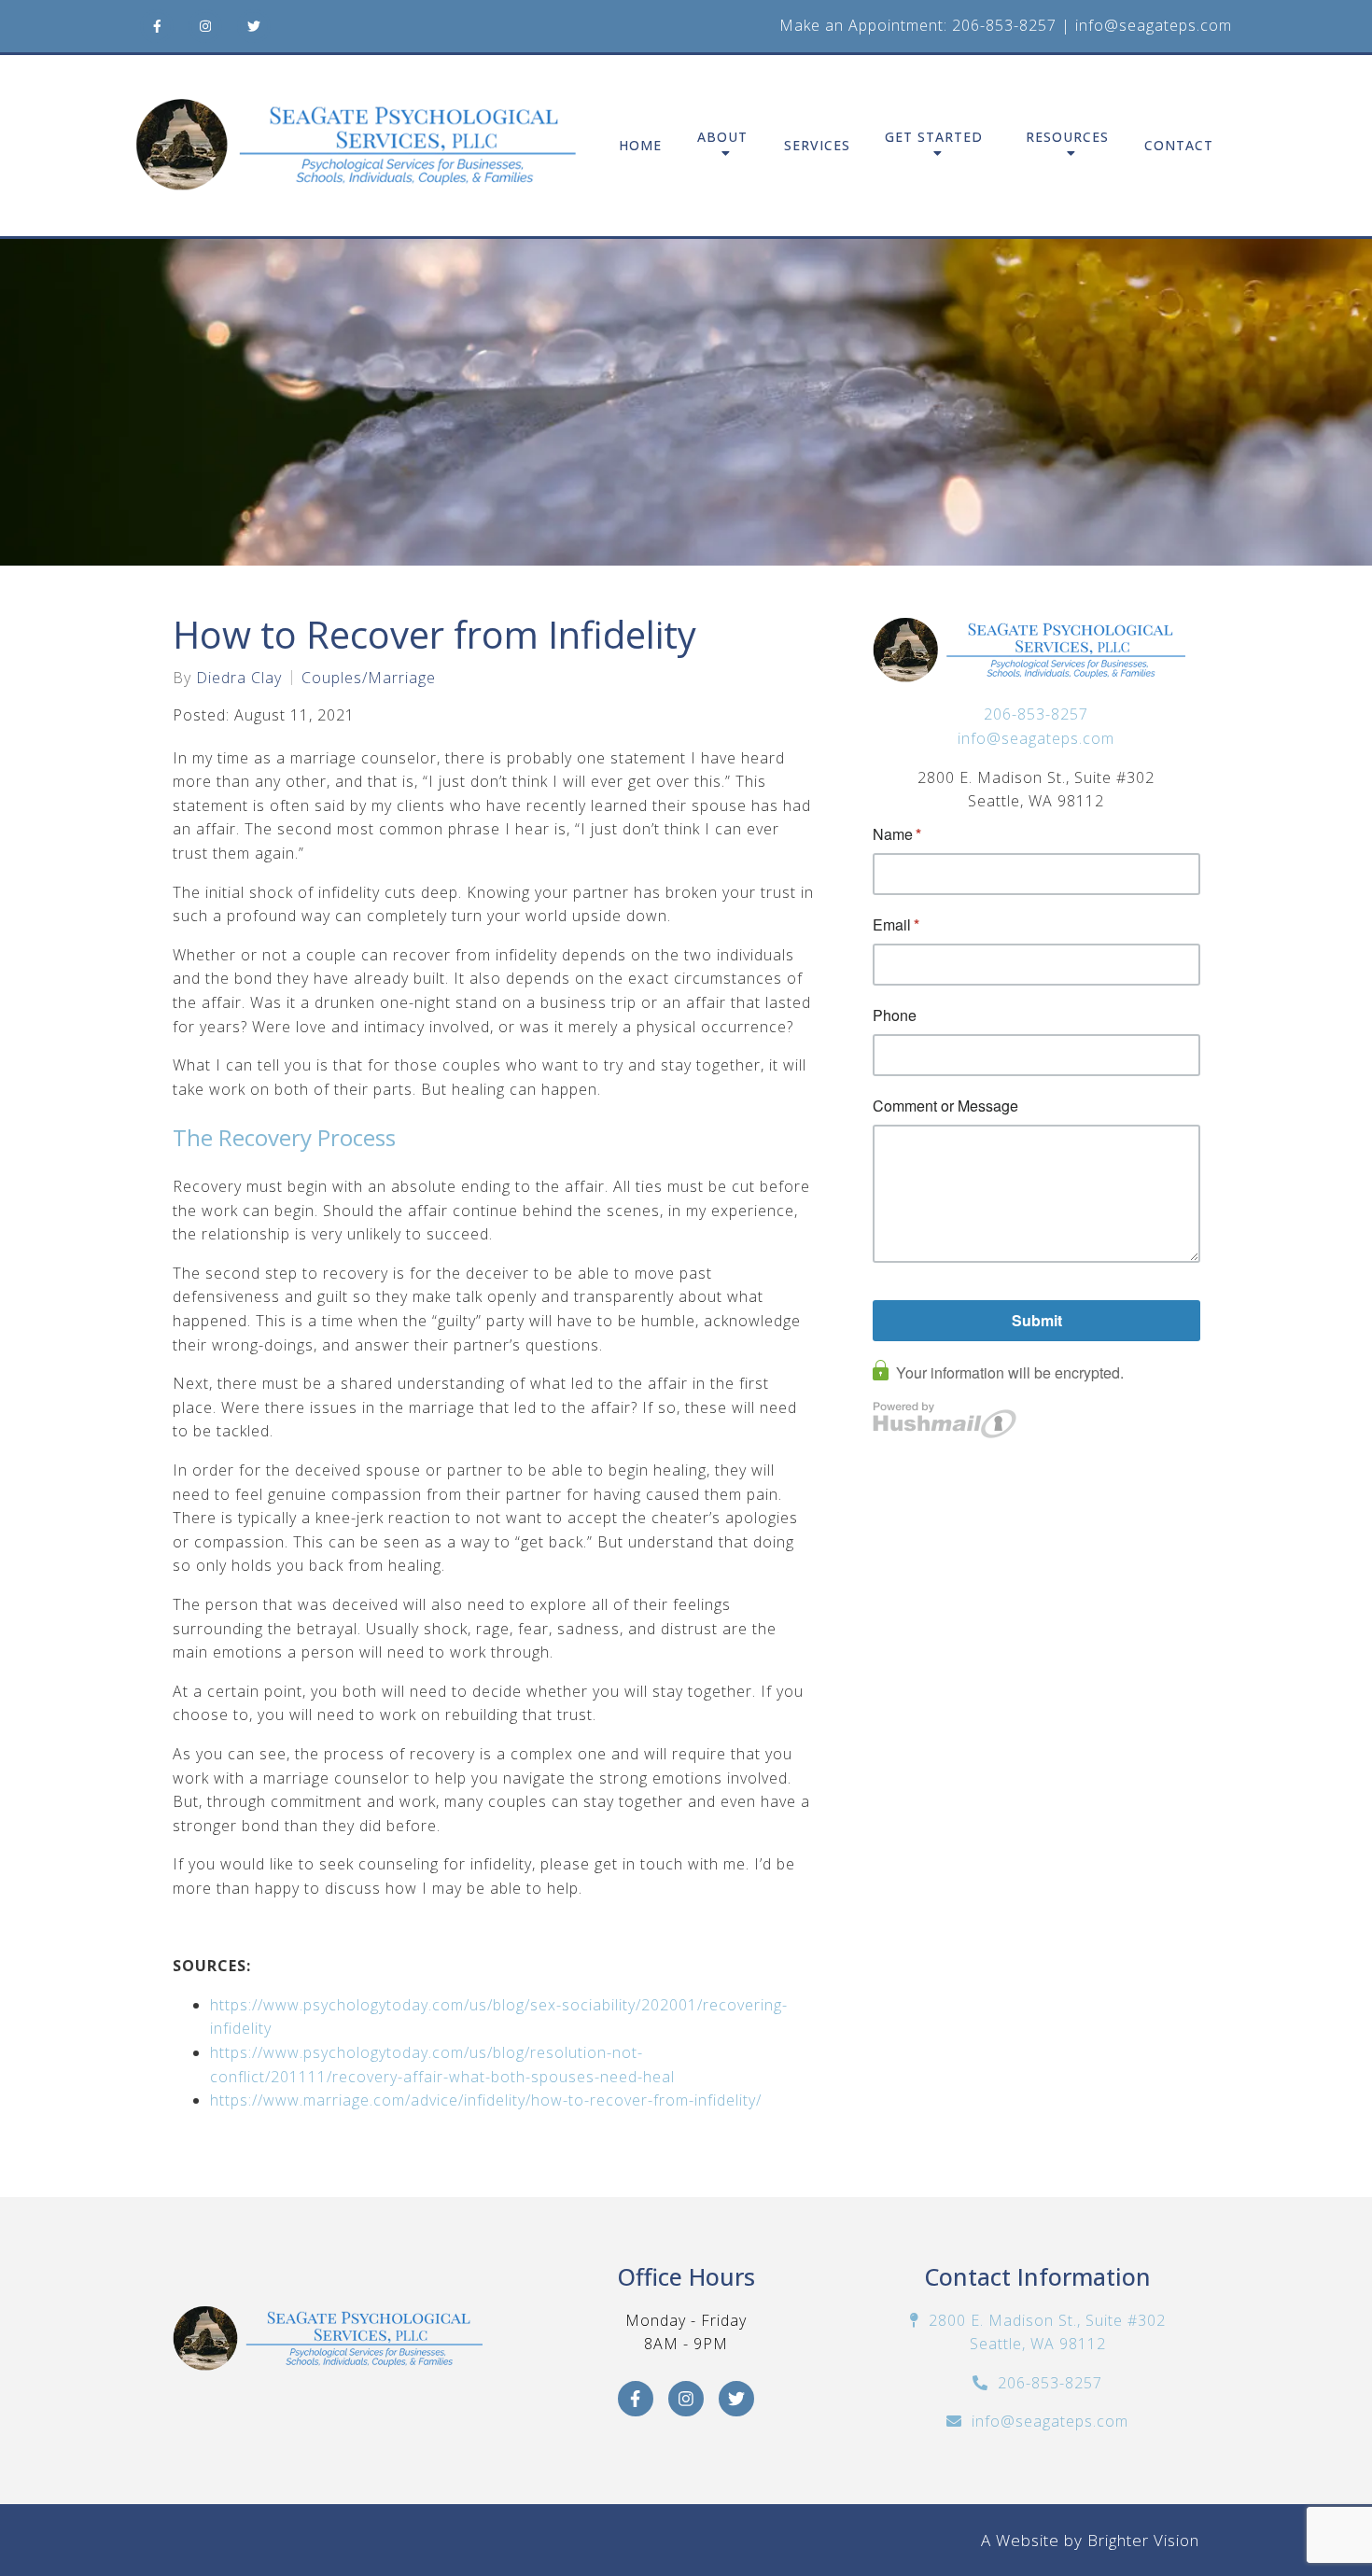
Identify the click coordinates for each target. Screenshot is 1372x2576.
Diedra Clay (239, 678)
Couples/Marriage (369, 678)
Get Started (934, 138)
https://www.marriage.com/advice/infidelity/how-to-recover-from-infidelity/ (486, 2100)
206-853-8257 (1004, 25)
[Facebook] (157, 26)
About (722, 138)
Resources (1067, 138)
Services (817, 146)
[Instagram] (205, 26)
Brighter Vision (1143, 2540)
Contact (1179, 146)
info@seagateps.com (1154, 25)
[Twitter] (254, 26)
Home (640, 146)
